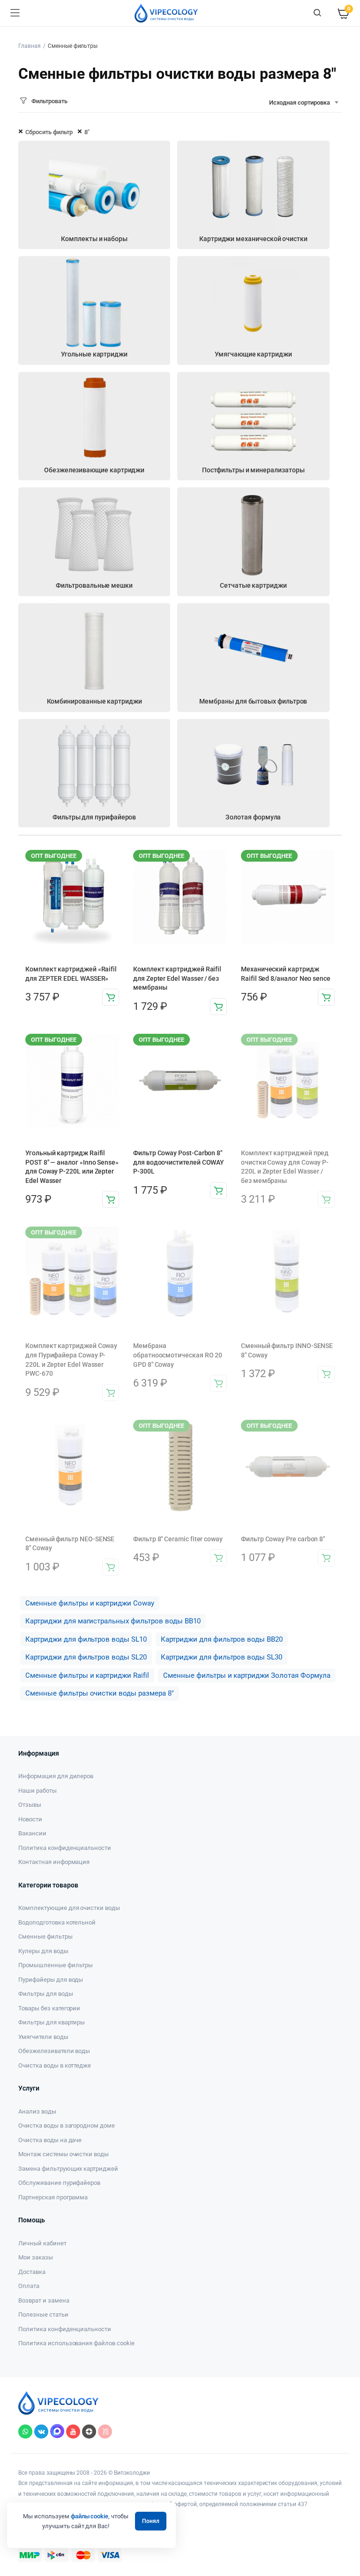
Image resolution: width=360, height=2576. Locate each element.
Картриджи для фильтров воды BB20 (222, 1639)
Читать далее (326, 1199)
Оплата (29, 2286)
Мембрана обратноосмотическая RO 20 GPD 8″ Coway (178, 1355)
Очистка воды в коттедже (55, 2065)
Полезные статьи (43, 2315)
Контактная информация (54, 1862)
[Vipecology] (166, 13)
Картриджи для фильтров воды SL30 (221, 1657)
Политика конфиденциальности (65, 1848)
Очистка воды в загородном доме (67, 2125)
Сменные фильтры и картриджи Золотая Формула (247, 1675)
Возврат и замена (44, 2300)
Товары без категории (49, 2008)
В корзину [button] (111, 997)
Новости (30, 1819)
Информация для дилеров (56, 1776)
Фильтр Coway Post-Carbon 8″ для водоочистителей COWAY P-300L (179, 1162)
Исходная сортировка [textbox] (300, 102)
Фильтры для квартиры (52, 2022)
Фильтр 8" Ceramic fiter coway (178, 1539)
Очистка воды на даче (50, 2140)
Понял (151, 2521)
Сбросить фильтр (49, 132)
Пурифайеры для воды (51, 1980)
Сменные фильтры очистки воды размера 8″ (100, 1693)
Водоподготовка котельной (57, 1922)
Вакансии (32, 1833)
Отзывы (30, 1805)
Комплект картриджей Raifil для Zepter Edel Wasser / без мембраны (177, 978)
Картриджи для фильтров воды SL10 (86, 1639)
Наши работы (37, 1791)
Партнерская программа (53, 2197)
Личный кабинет (42, 2243)
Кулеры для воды (43, 1951)
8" (87, 132)
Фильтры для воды (46, 1994)
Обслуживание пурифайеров (59, 2183)
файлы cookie (90, 2516)
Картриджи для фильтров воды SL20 (86, 1657)
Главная (30, 46)
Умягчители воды (43, 2037)
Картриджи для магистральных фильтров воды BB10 (113, 1621)
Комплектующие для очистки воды (69, 1908)
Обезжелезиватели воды (54, 2051)
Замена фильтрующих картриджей (68, 2169)
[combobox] (304, 103)
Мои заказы (36, 2257)
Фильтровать (49, 101)
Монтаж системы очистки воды (64, 2154)
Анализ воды (37, 2111)
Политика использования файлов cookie (76, 2343)
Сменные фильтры (45, 1936)
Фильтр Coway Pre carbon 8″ (283, 1539)
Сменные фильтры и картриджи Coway (90, 1603)
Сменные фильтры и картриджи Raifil (87, 1675)
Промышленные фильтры (56, 1965)
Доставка (32, 2272)
